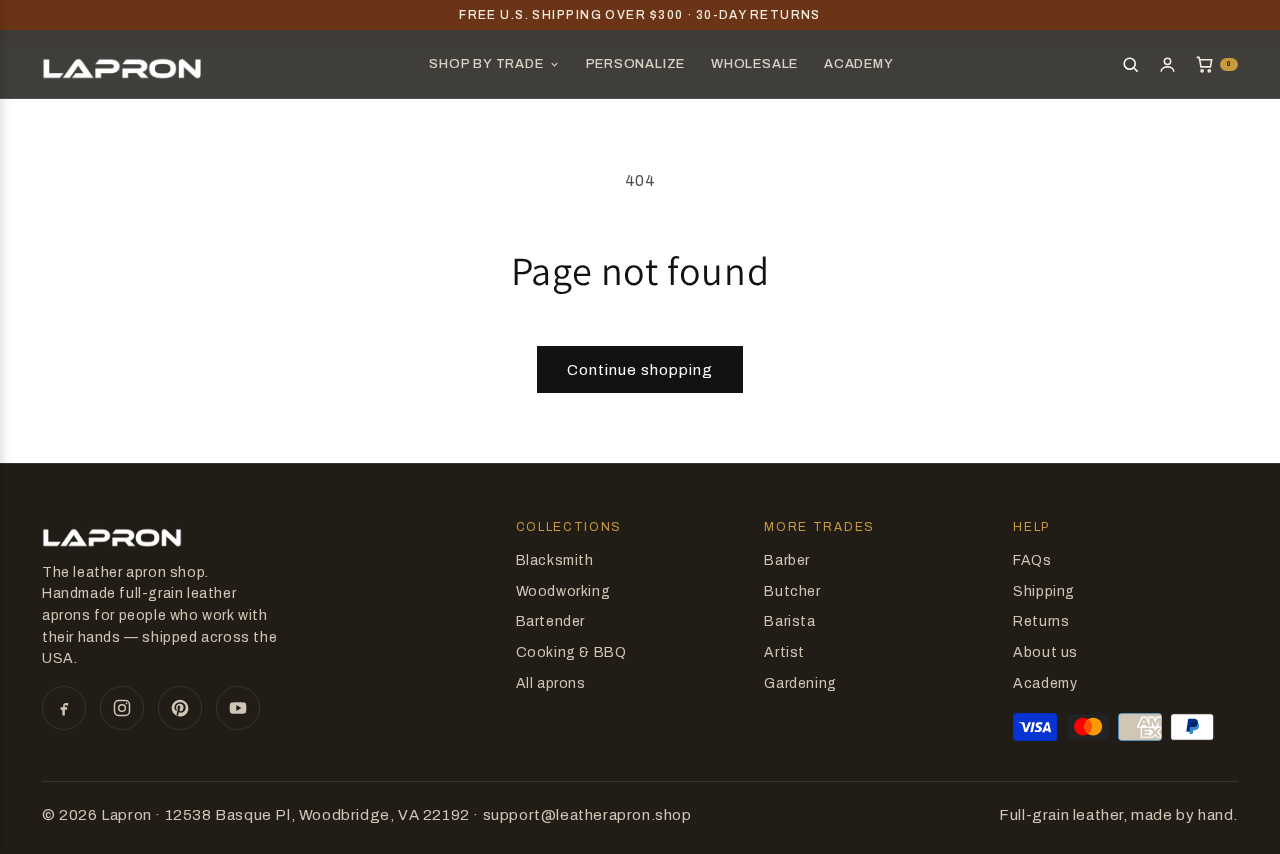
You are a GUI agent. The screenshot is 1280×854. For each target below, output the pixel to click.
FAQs (1032, 560)
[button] (1216, 64)
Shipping (1044, 591)
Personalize (636, 64)
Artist (784, 652)
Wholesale (754, 64)
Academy (858, 64)
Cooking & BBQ (571, 652)
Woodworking (563, 591)
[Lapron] (122, 64)
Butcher (792, 591)
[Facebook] (64, 708)
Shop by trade (486, 64)
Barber (787, 560)
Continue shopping (640, 370)
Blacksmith (555, 560)
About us (1045, 652)
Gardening (800, 683)
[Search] (1130, 64)
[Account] (1167, 64)
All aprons (551, 683)
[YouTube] (238, 708)
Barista (789, 621)
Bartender (550, 621)
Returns (1041, 621)
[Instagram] (122, 708)
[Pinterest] (180, 708)
